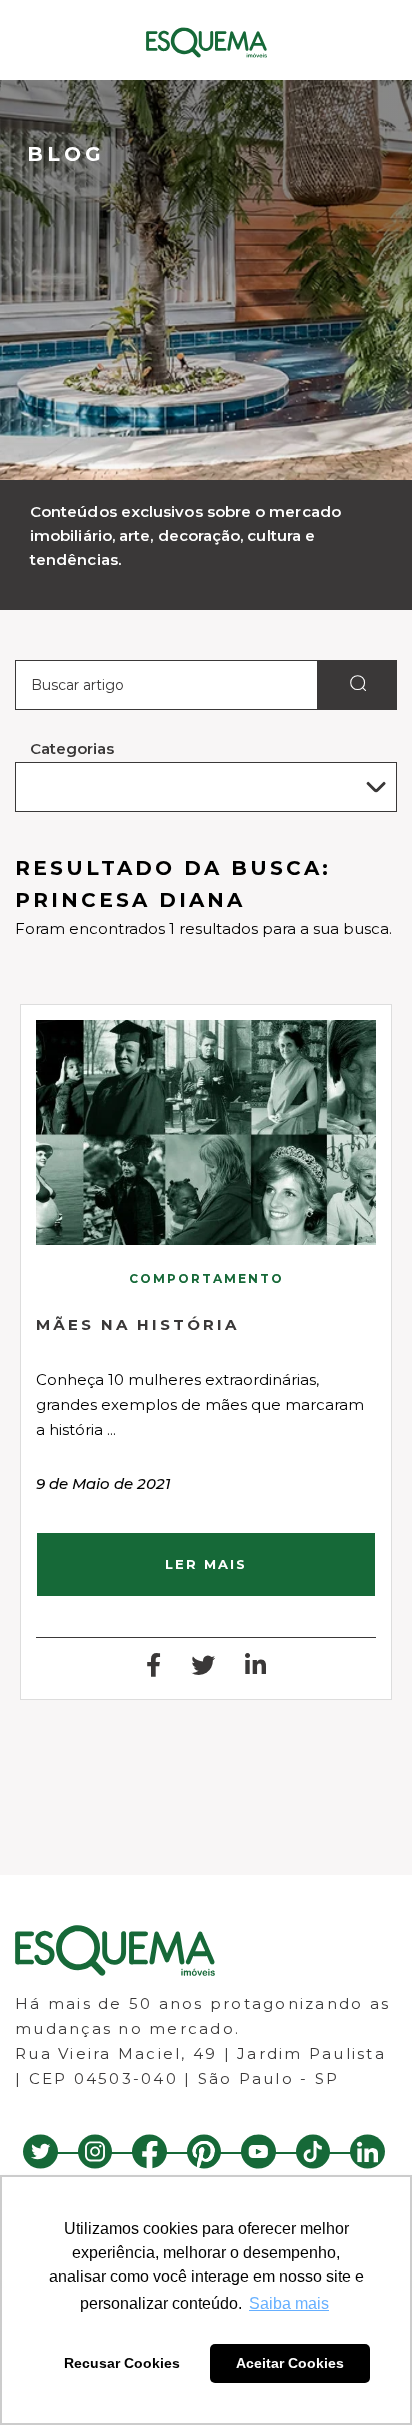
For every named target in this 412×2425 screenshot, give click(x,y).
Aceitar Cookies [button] (290, 2363)
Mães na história (137, 1324)
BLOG (66, 154)
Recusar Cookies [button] (122, 2363)
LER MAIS (206, 1564)
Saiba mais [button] (289, 2303)
